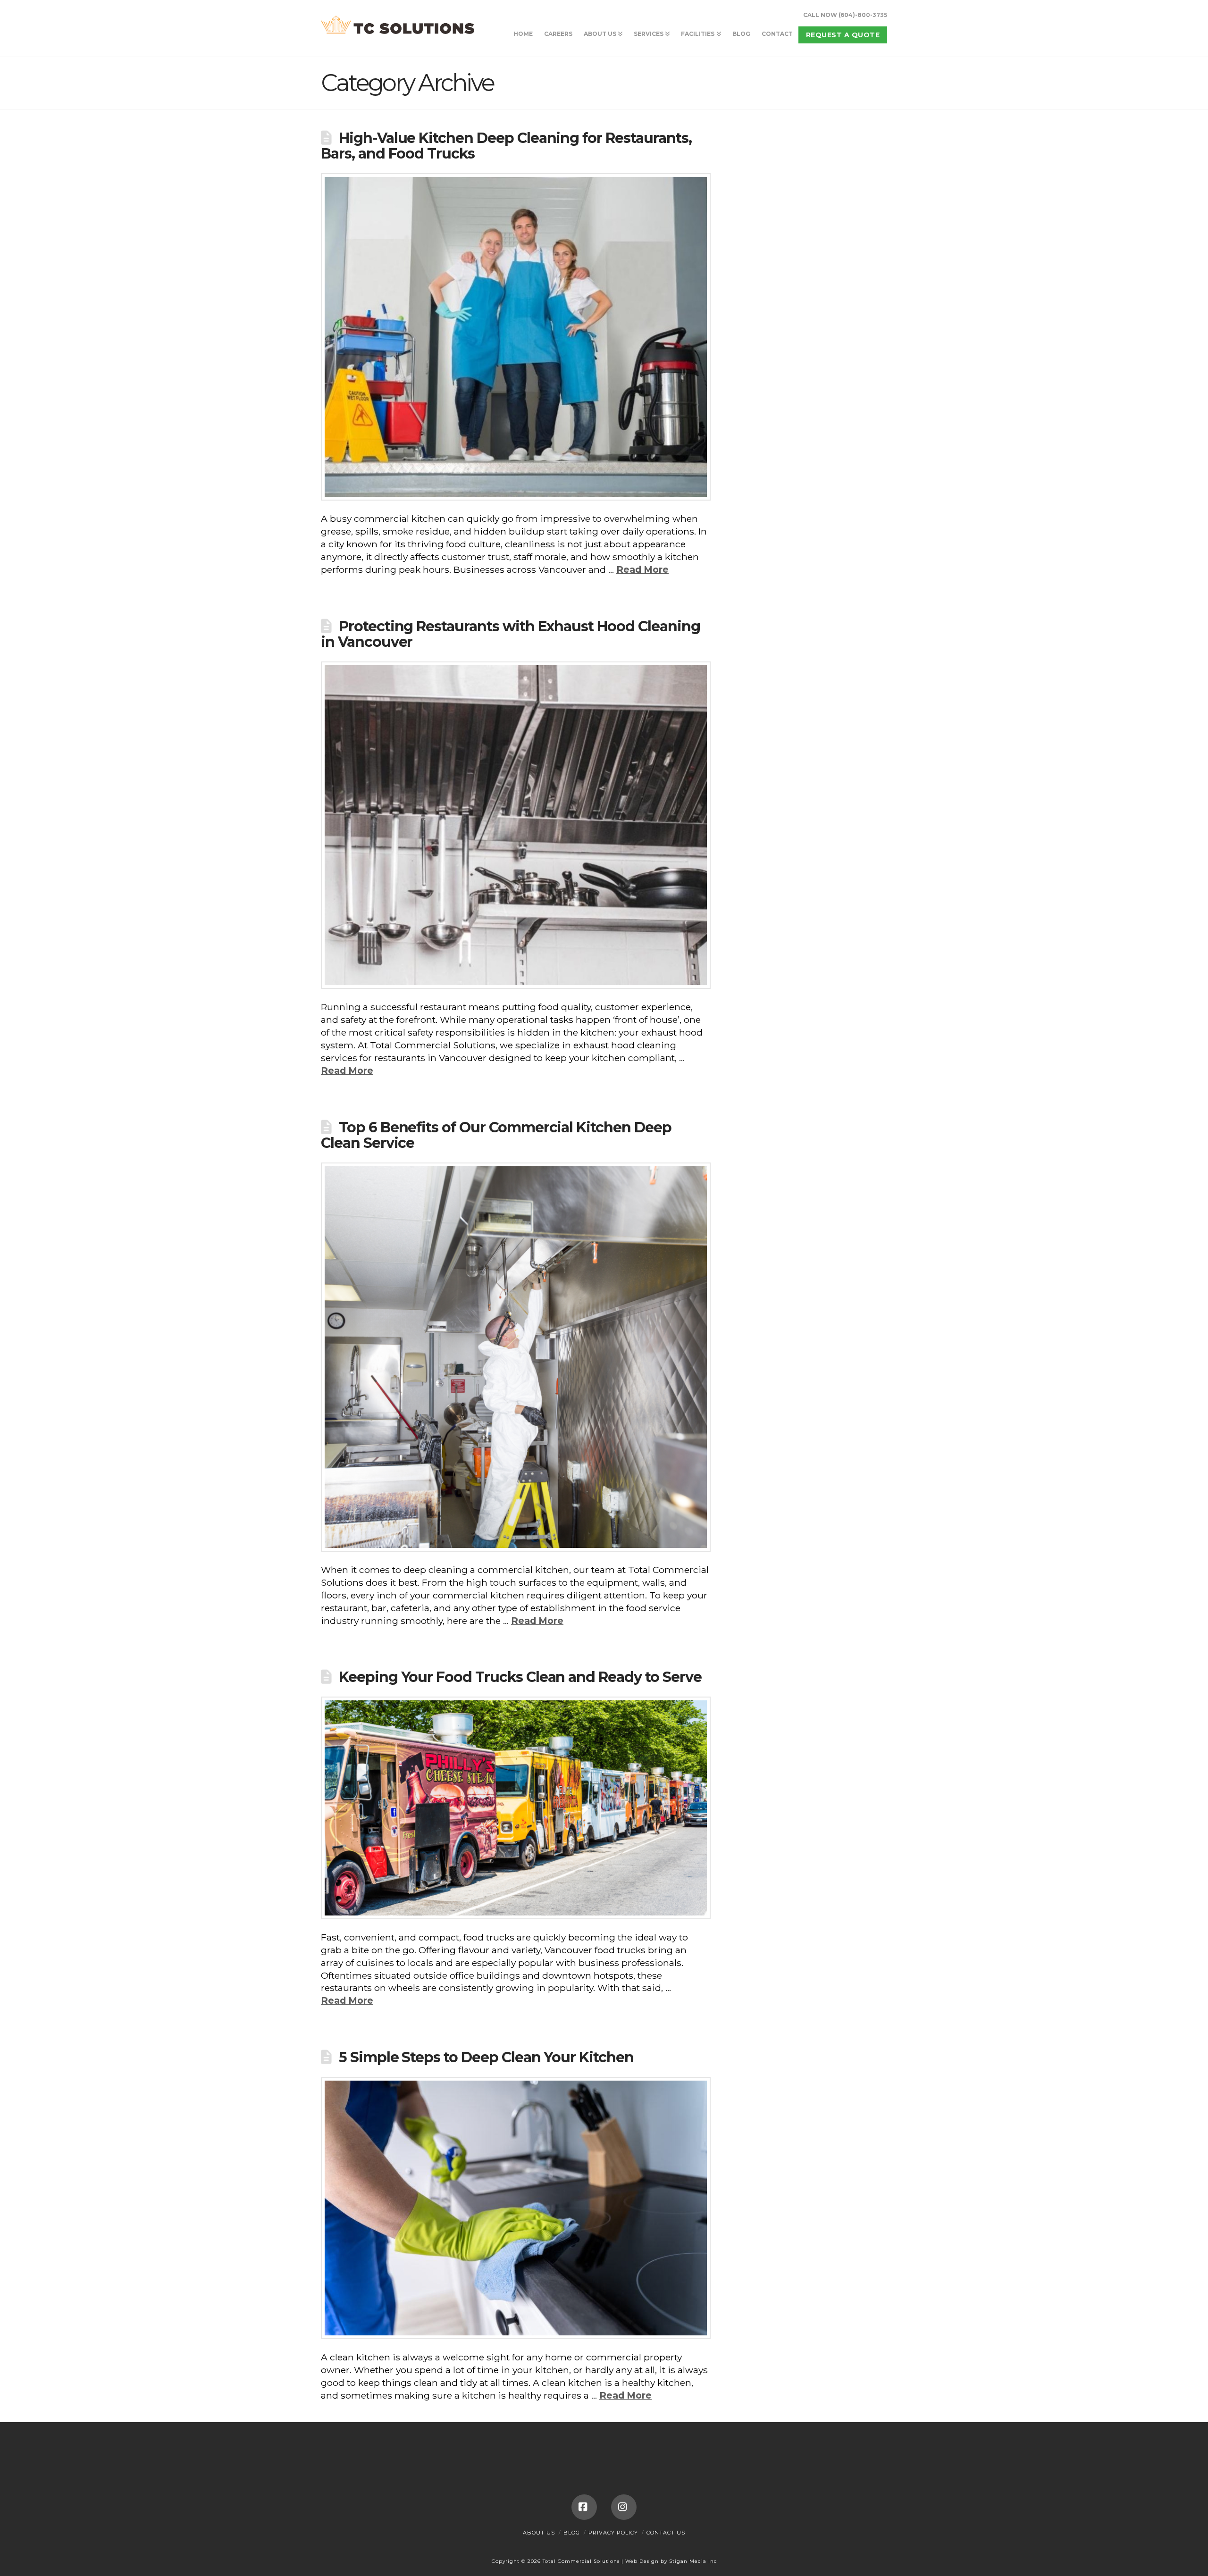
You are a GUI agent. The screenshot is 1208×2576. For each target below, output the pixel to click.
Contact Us (666, 2533)
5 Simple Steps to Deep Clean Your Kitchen (486, 2057)
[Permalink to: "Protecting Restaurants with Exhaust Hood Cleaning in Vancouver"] (516, 825)
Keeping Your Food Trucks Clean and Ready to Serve (520, 1677)
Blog (572, 2533)
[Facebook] (584, 2507)
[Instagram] (624, 2507)
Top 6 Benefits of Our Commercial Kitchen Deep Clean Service (496, 1135)
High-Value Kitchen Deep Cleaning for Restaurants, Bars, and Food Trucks (506, 146)
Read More (642, 569)
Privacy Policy (613, 2533)
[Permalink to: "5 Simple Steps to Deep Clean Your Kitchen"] (516, 2208)
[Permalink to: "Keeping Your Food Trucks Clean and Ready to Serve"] (516, 1808)
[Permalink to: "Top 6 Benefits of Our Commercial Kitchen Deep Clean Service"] (516, 1357)
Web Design (642, 2561)
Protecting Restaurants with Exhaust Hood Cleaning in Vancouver (510, 634)
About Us (539, 2533)
